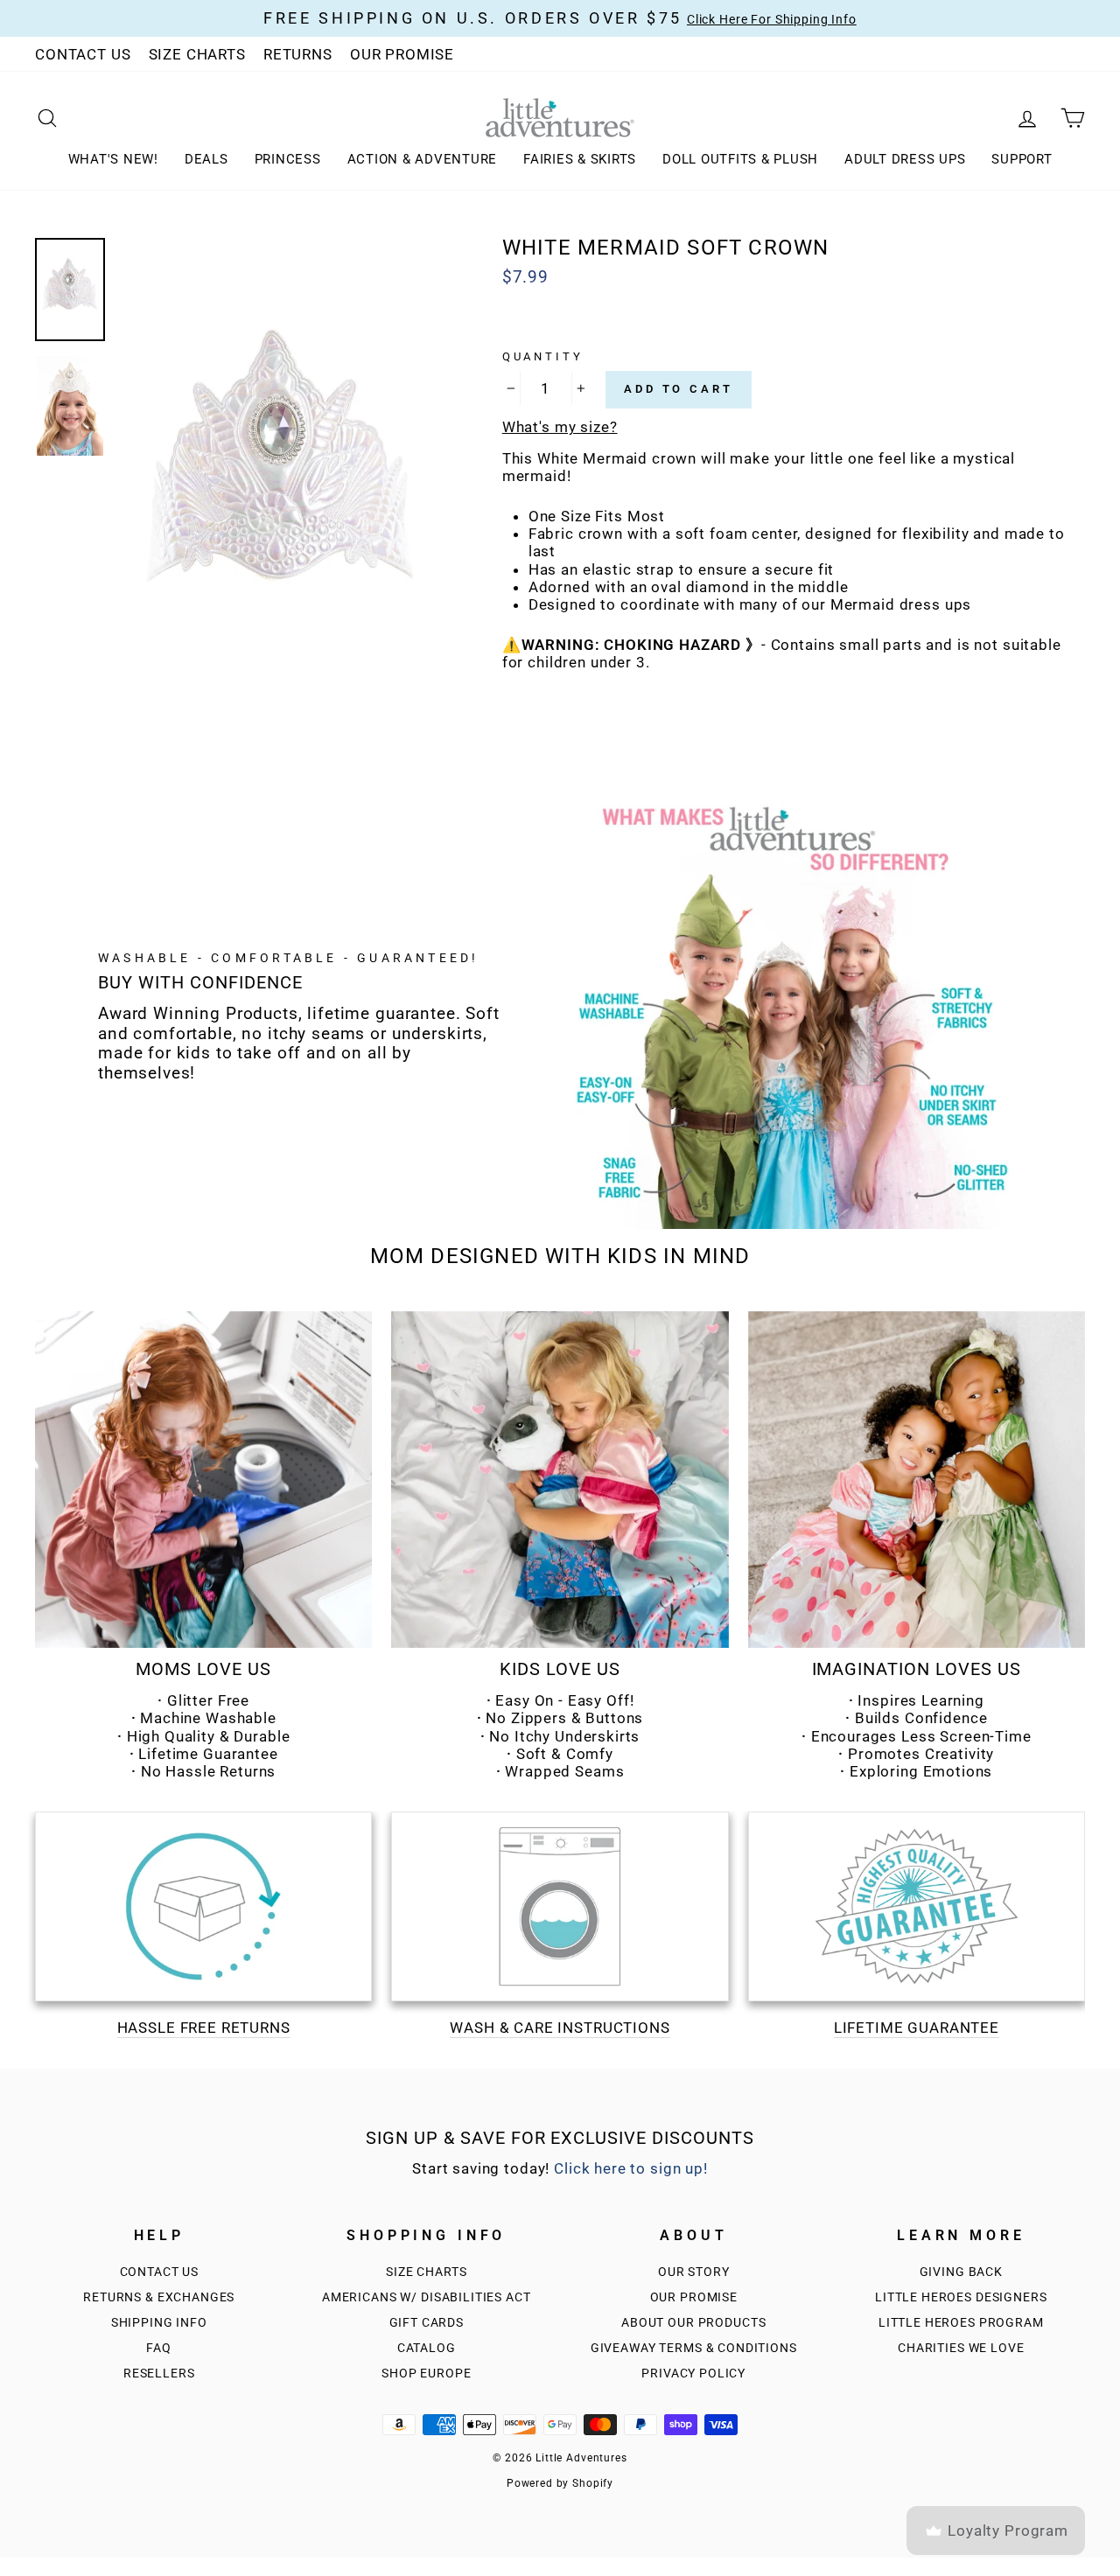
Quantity (543, 356)
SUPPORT (1022, 159)
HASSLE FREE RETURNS (204, 2028)
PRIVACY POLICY (693, 2374)
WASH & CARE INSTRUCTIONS (560, 2028)
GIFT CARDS (427, 2323)
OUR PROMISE (402, 54)
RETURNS (298, 54)
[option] (281, 482)
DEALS (206, 159)
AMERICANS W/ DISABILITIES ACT (427, 2297)
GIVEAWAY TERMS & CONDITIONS (694, 2348)
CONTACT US (83, 54)
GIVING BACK (961, 2272)
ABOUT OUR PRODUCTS (693, 2323)
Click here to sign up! (631, 2168)
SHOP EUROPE (426, 2374)
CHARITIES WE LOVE (961, 2348)
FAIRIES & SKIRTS (580, 159)
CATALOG (427, 2348)
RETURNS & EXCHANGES (159, 2297)
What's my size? (560, 427)
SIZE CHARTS (197, 54)
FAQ (159, 2348)
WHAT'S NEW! (113, 159)
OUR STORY (694, 2272)
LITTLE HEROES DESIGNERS (961, 2297)
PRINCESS (288, 159)
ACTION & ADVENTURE (423, 159)
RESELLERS (159, 2374)
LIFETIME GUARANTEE (917, 2028)
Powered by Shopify (560, 2483)
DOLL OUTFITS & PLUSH (740, 159)
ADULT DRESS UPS (905, 159)
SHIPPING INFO (159, 2323)
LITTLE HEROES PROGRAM (961, 2323)
